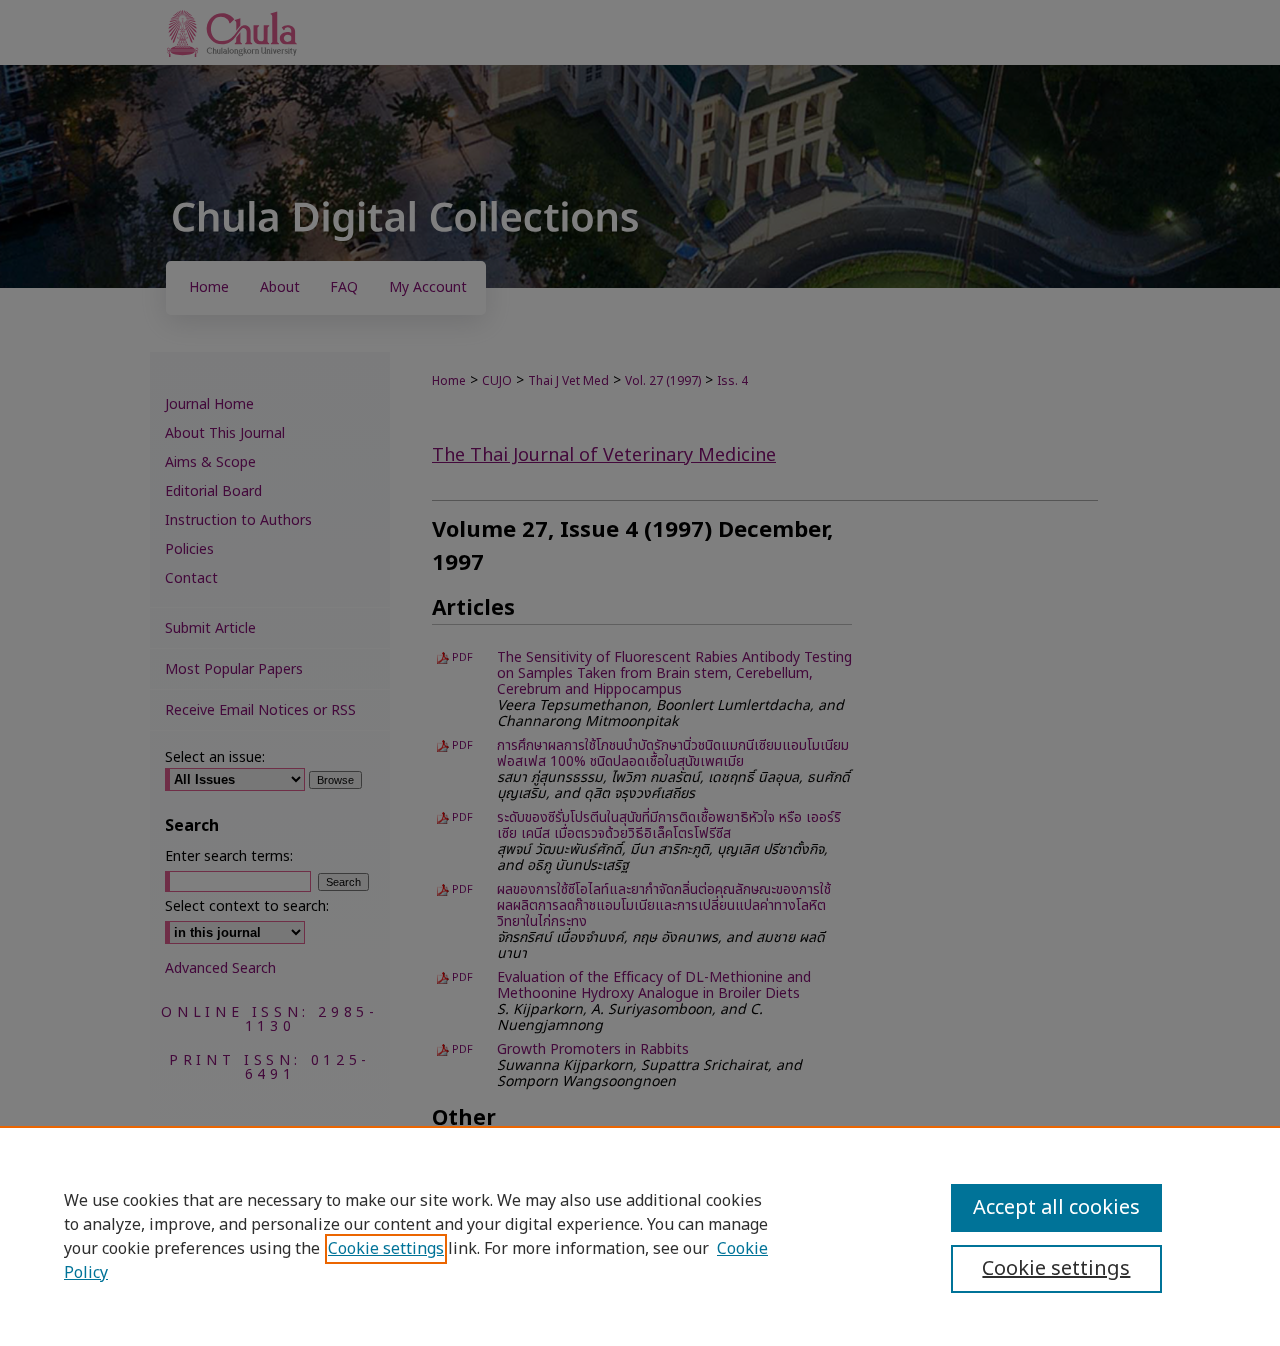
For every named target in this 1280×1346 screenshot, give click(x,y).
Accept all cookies (1056, 1208)
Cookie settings (386, 1249)
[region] (640, 1236)
